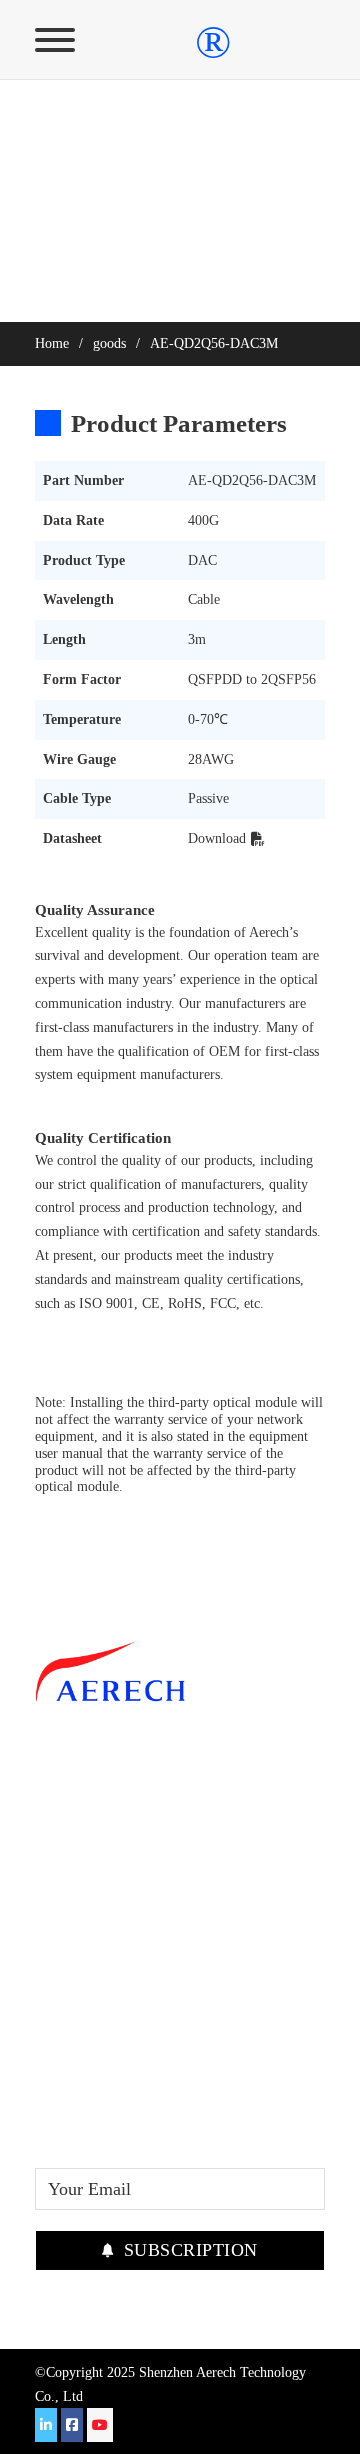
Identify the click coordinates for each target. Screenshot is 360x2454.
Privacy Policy (88, 1893)
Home (52, 343)
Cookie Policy (86, 1923)
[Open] (55, 40)
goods (109, 343)
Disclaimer (74, 1862)
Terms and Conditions (115, 1832)
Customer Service (99, 1801)
